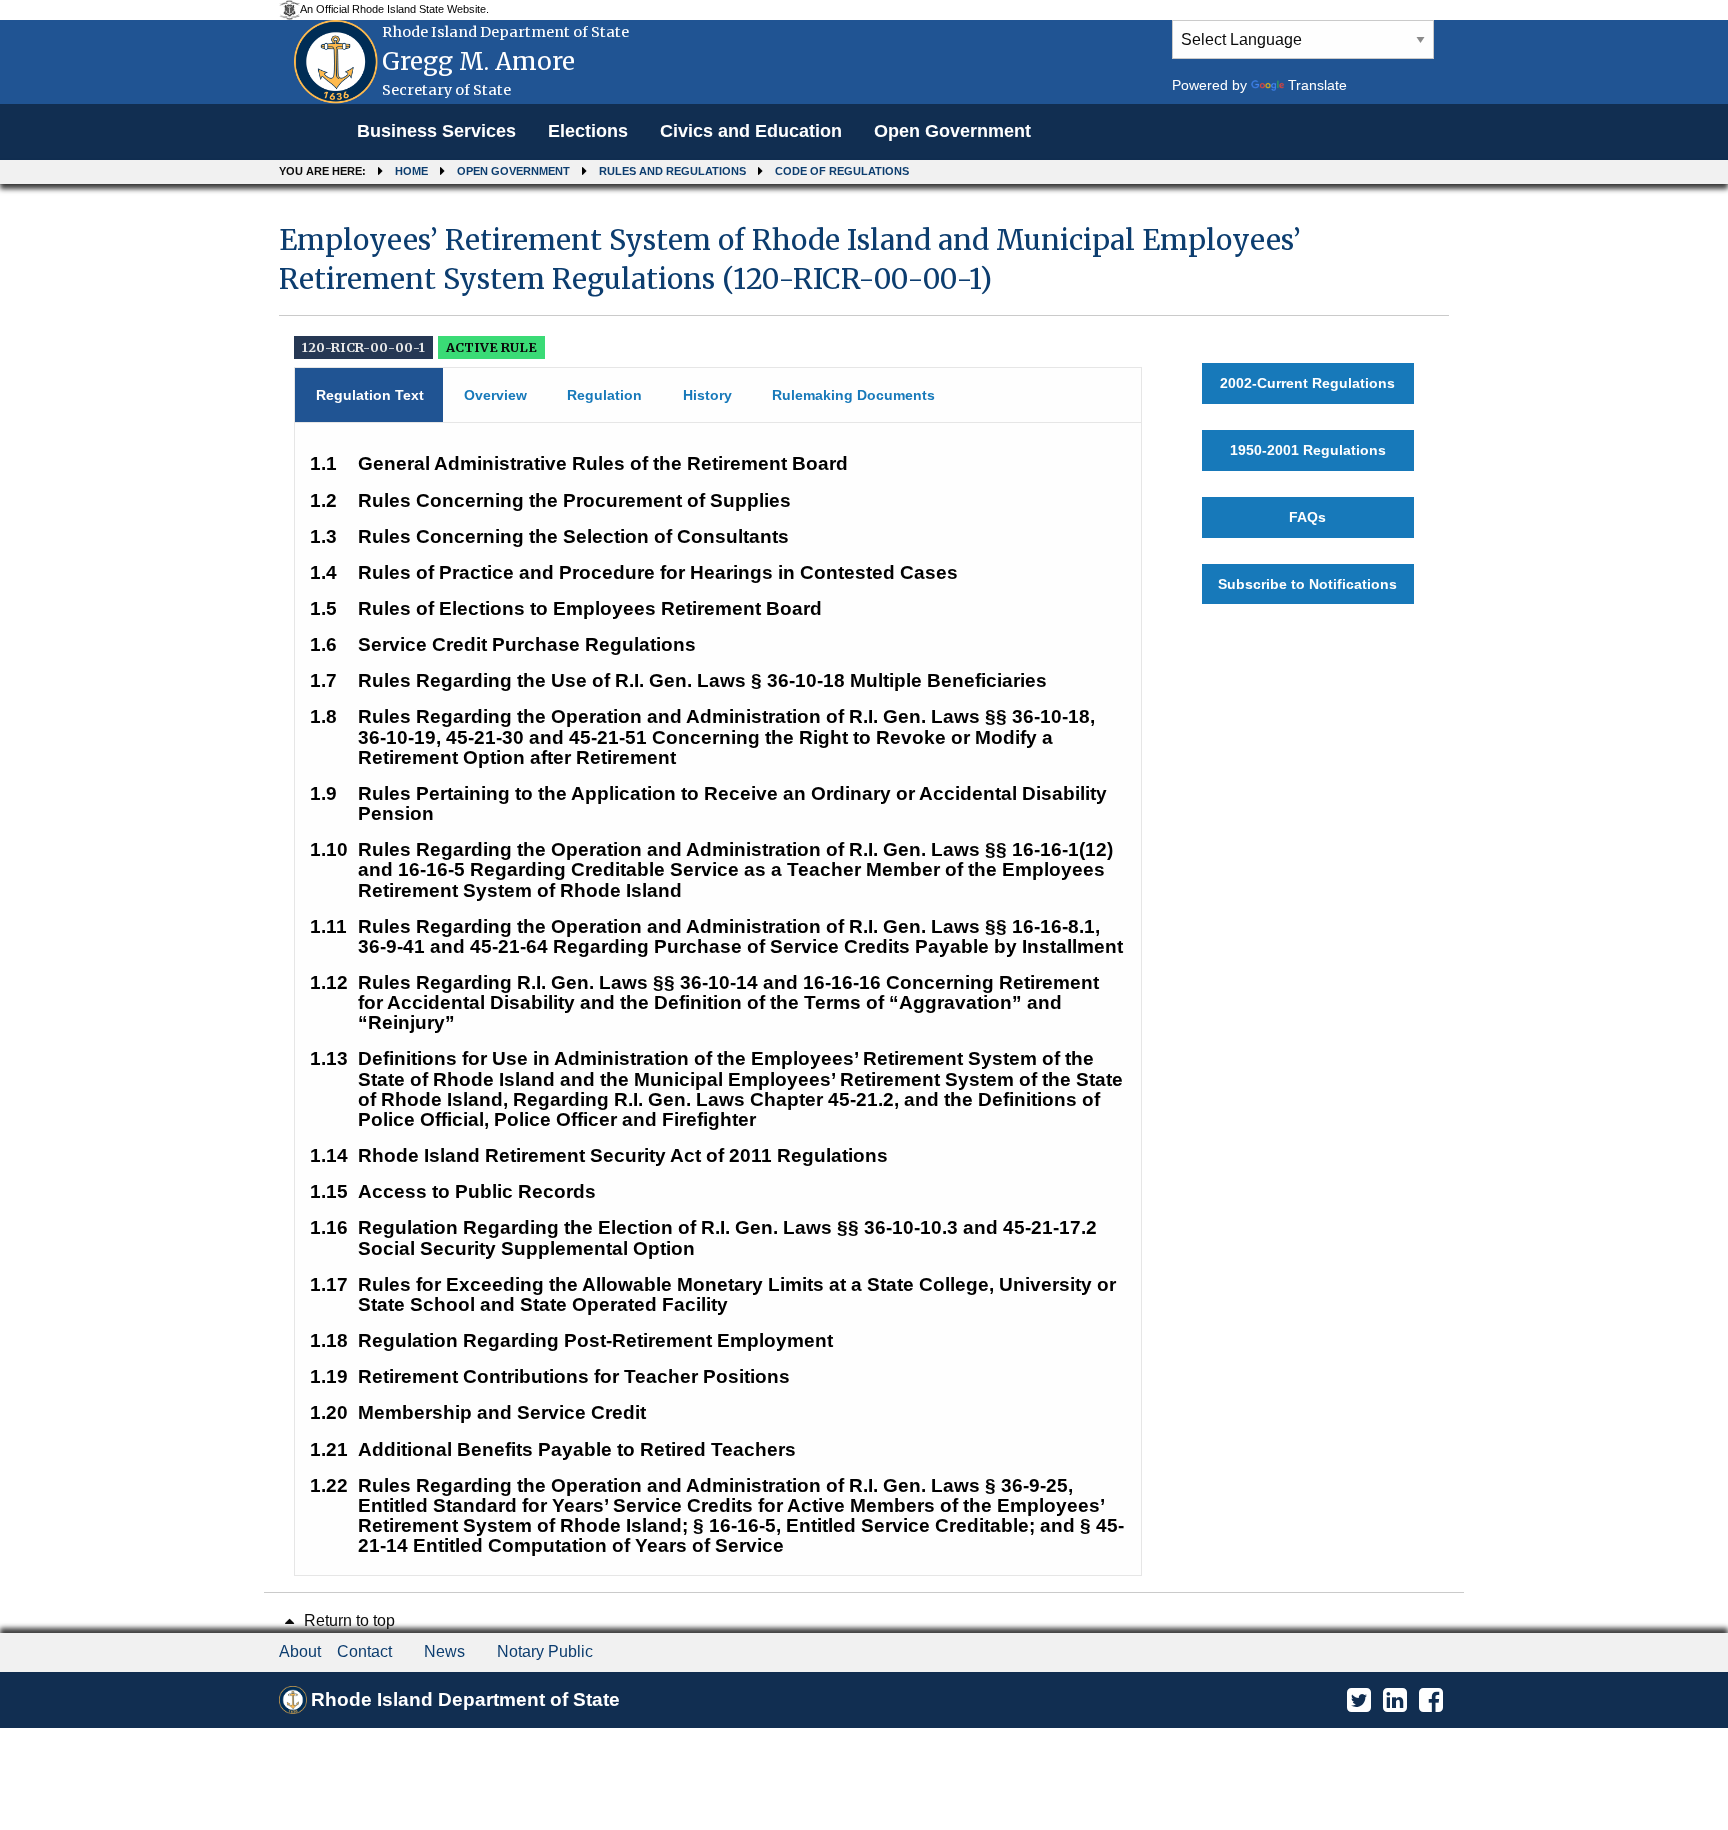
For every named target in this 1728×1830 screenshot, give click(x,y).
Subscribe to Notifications (1307, 584)
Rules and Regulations (672, 171)
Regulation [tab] (604, 395)
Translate (1317, 85)
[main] (864, 891)
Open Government (952, 131)
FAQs (1307, 517)
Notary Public (545, 1651)
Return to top (347, 1620)
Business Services (436, 131)
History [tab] (707, 395)
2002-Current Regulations (1307, 383)
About (300, 1651)
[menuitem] (436, 132)
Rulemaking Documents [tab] (853, 395)
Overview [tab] (495, 395)
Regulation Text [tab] (370, 395)
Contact (364, 1651)
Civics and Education (751, 131)
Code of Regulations (842, 171)
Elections (588, 131)
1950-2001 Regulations (1308, 450)
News (444, 1651)
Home (411, 171)
